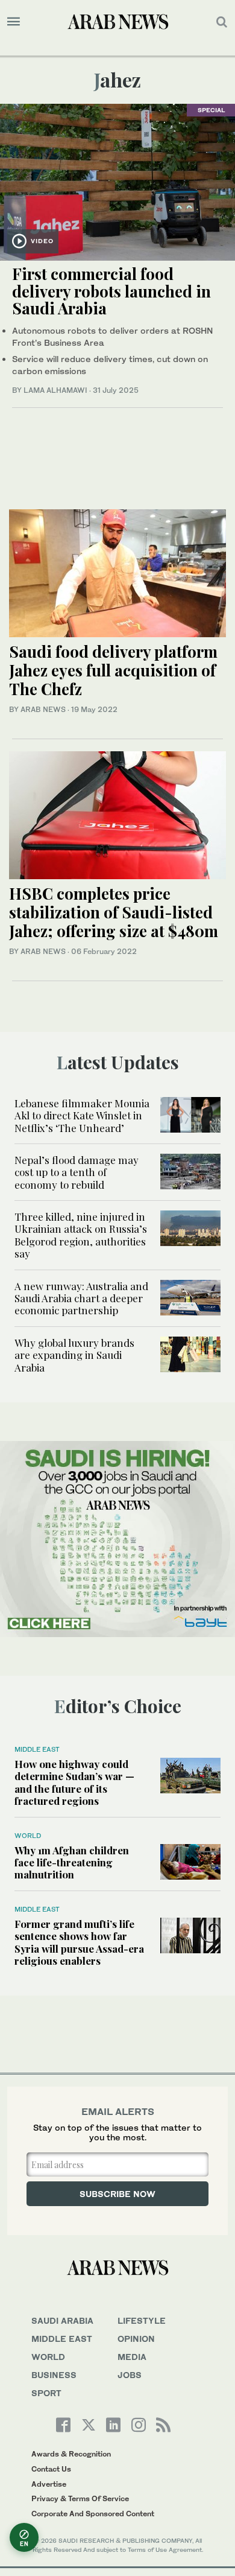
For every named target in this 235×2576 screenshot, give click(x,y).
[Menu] (14, 22)
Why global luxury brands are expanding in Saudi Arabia (74, 1355)
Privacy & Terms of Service (80, 2498)
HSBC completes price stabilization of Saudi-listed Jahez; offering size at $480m (114, 912)
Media (132, 2357)
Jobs (130, 2375)
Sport (46, 2393)
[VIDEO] (117, 181)
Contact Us (51, 2469)
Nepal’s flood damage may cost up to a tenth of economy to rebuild (77, 1172)
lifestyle (142, 2320)
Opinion (136, 2339)
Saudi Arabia (62, 2320)
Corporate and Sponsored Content (93, 2514)
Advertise (49, 2484)
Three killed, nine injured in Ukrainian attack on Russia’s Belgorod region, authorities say (81, 1235)
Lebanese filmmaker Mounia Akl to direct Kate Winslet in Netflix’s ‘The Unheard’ (82, 1115)
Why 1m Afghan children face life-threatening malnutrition (72, 1862)
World (28, 1836)
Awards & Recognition (71, 2454)
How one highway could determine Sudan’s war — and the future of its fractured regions (74, 1782)
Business (54, 2375)
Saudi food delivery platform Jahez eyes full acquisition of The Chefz (113, 670)
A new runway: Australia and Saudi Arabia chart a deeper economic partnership (81, 1298)
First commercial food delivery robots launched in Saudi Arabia (111, 291)
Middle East (37, 1749)
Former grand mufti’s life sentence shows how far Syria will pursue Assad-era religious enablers (79, 1942)
